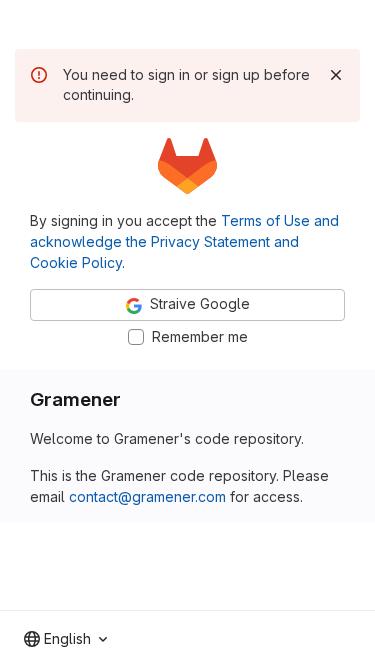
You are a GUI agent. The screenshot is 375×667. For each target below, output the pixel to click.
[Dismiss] (336, 75)
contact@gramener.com (147, 496)
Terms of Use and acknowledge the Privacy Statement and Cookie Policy (184, 241)
